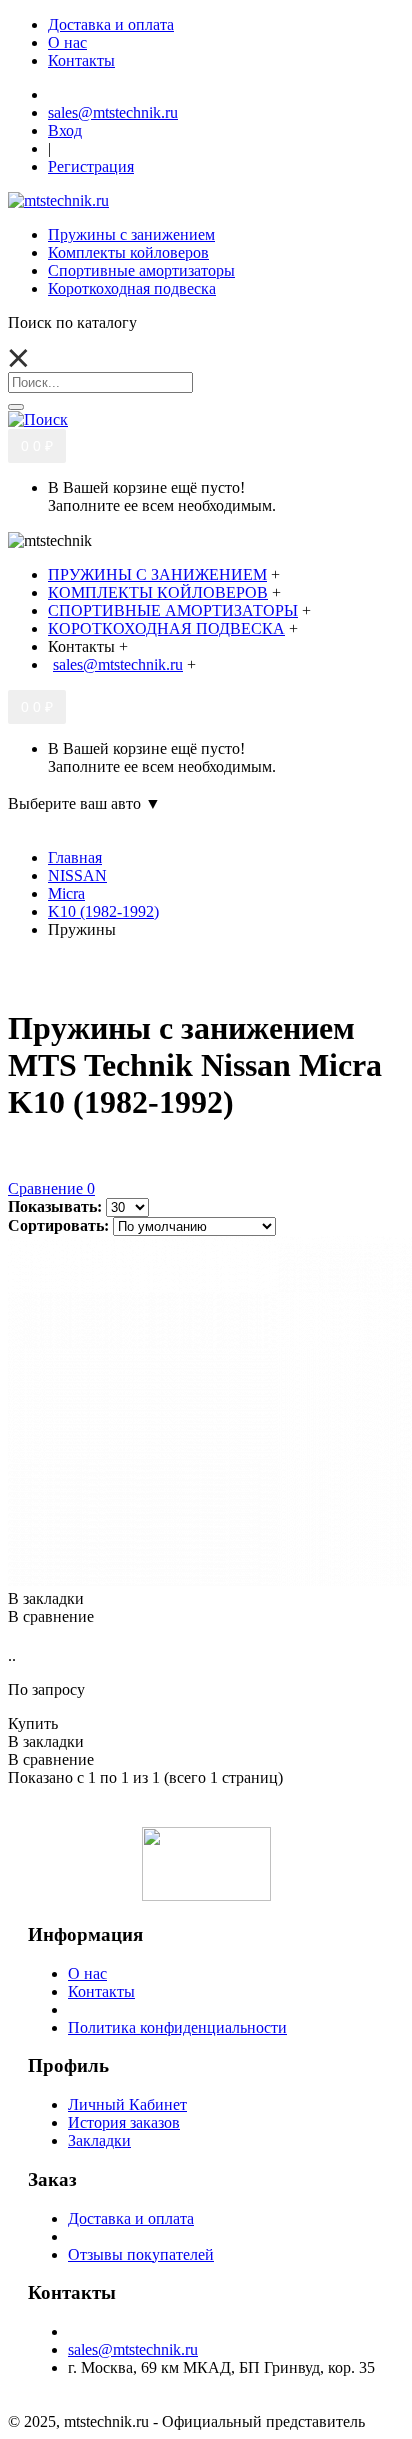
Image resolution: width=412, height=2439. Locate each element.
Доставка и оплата (131, 2218)
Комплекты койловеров (128, 252)
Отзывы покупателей (141, 2254)
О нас (87, 1973)
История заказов (124, 2122)
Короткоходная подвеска (132, 288)
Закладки (99, 2140)
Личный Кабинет (127, 2104)
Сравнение (51, 1188)
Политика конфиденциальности (177, 2027)
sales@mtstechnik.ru (133, 2349)
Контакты (101, 1991)
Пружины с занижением (131, 234)
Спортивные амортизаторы (141, 270)
